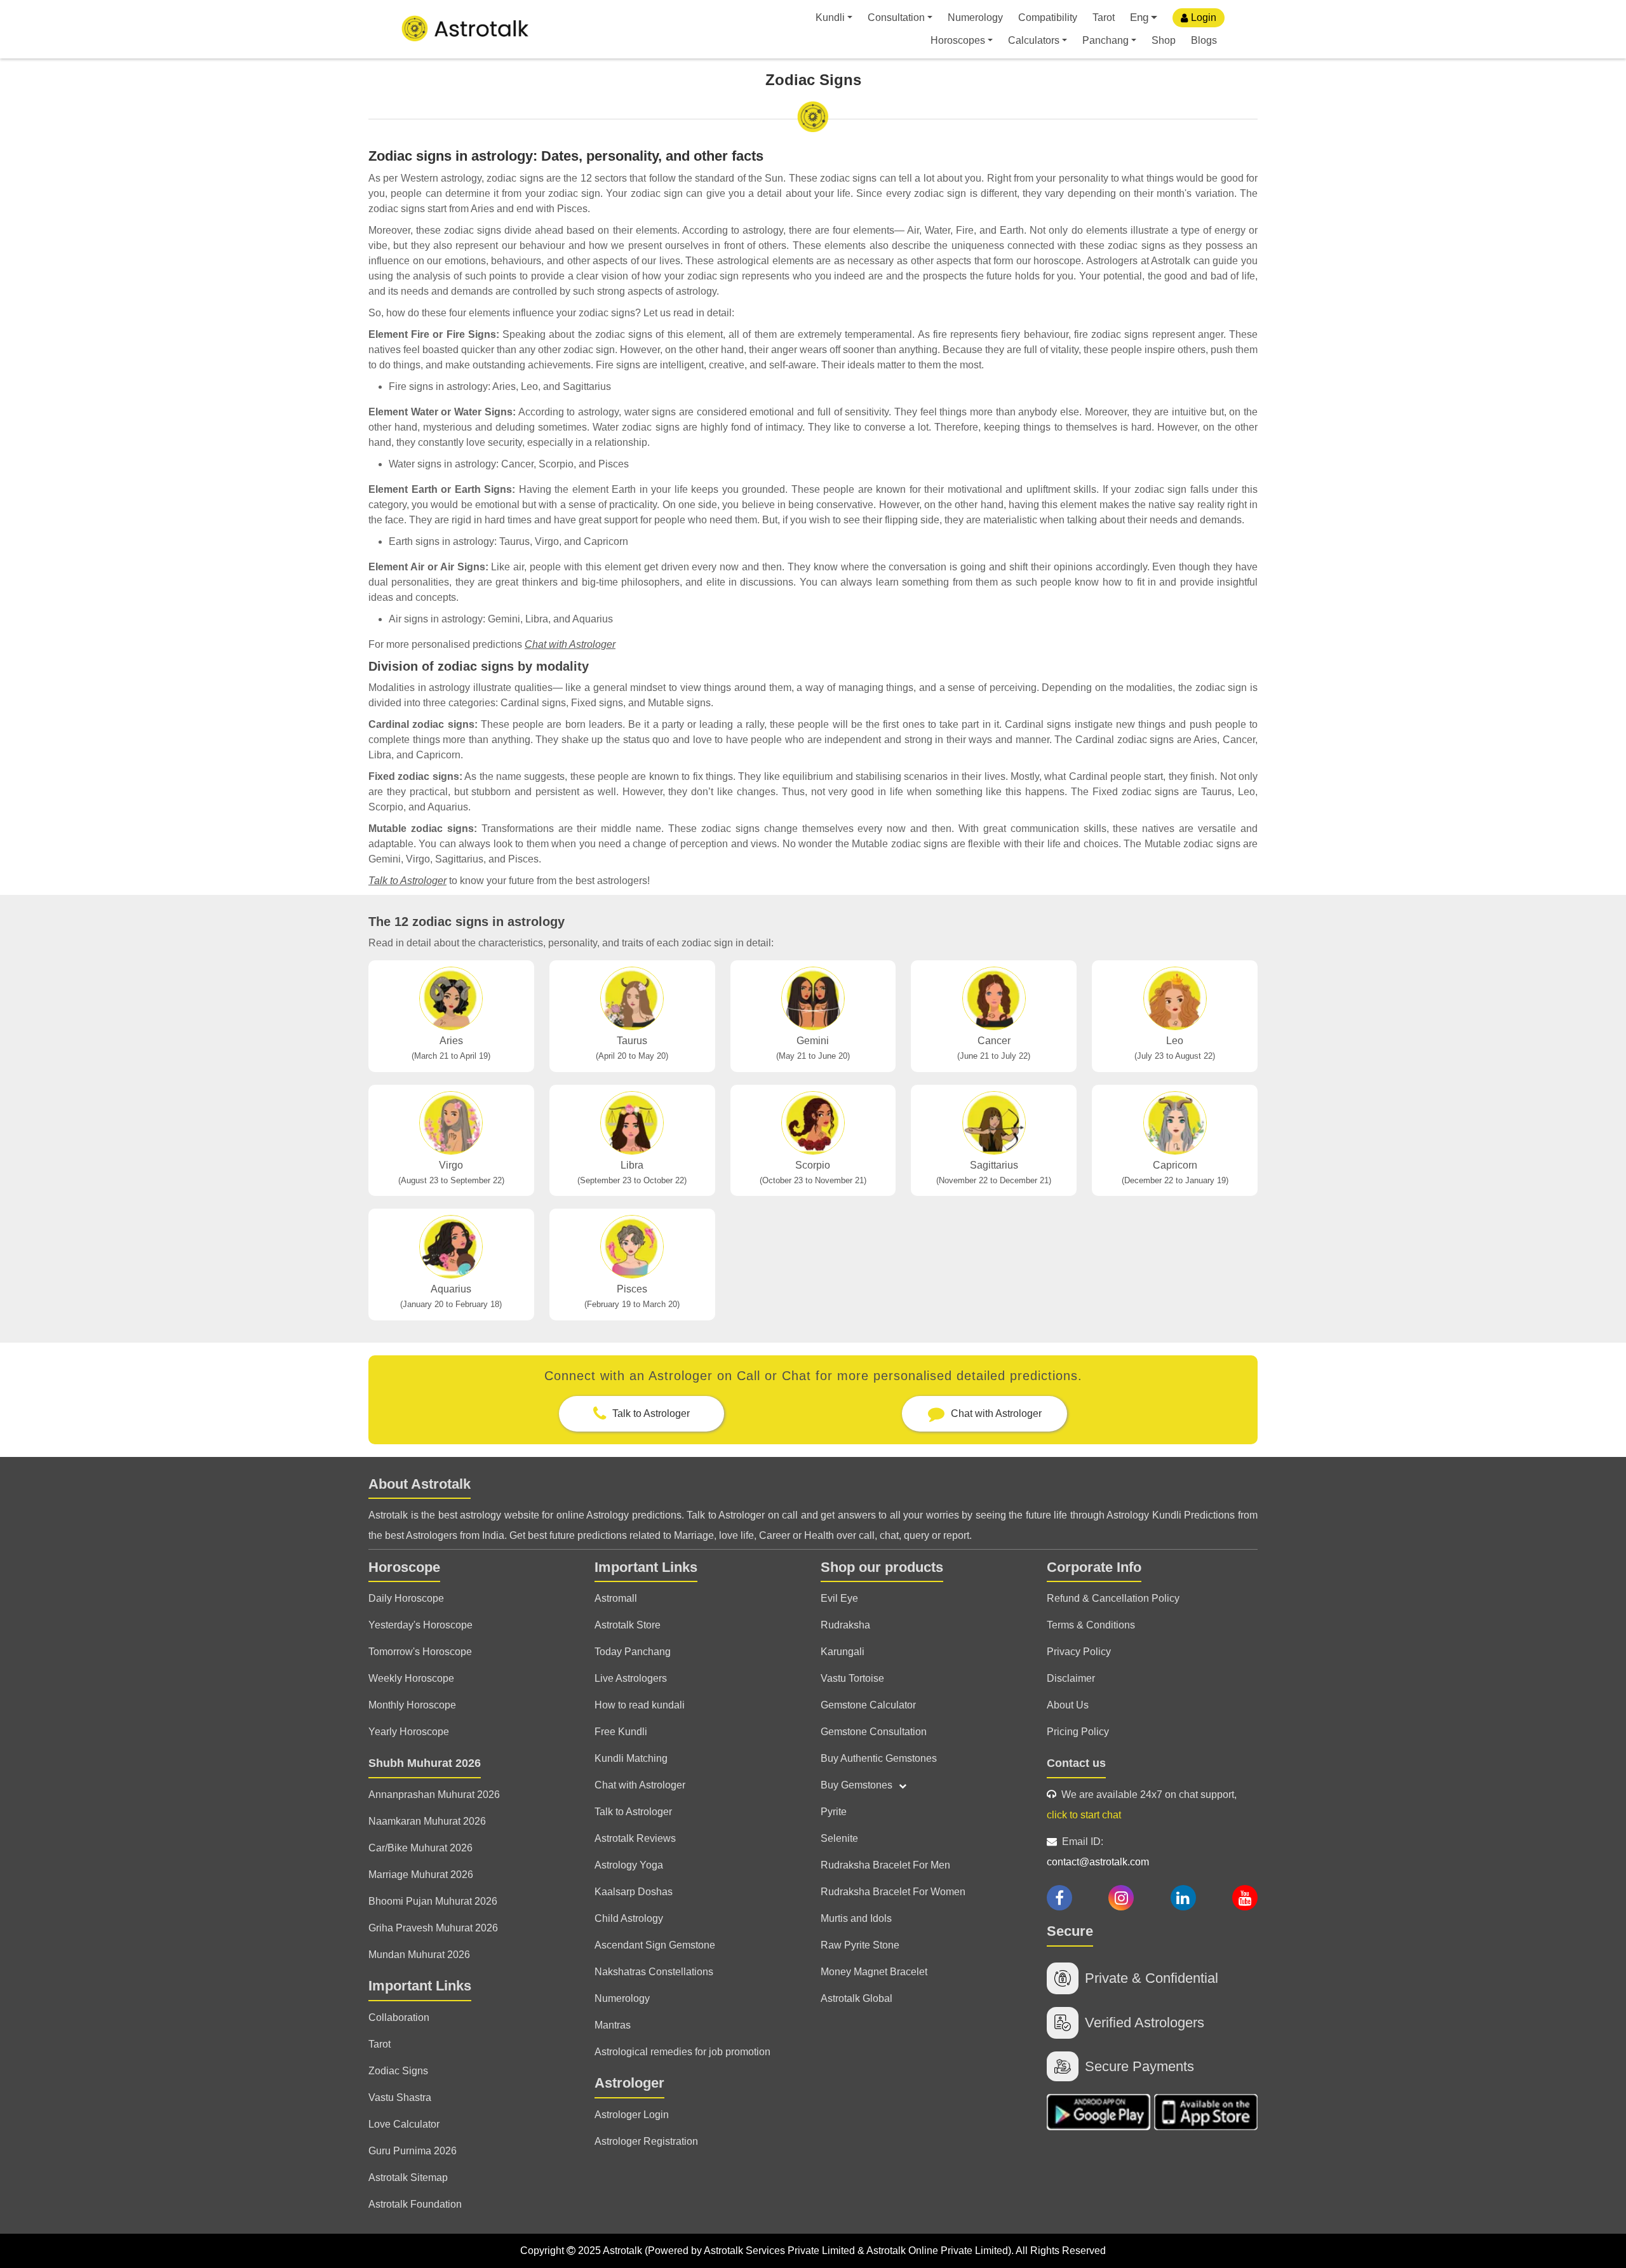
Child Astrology (629, 1918)
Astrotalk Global (857, 1998)
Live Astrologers (631, 1678)
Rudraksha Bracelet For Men (885, 1865)
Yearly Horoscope (409, 1732)
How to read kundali (640, 1705)
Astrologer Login (632, 2115)
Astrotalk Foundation (415, 2204)
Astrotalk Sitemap (408, 2177)
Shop (1164, 40)
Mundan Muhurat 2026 (419, 1955)
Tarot (1104, 17)
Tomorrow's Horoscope (420, 1652)
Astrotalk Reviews (635, 1838)
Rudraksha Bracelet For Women (893, 1892)
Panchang (1105, 40)
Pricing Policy (1078, 1732)
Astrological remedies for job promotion (682, 2052)
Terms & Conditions (1091, 1625)
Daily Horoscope (406, 1598)
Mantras (613, 2025)
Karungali (843, 1652)
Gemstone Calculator (868, 1705)
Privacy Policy (1079, 1652)
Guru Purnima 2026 (413, 2151)
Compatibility (1048, 17)
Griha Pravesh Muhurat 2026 (433, 1928)
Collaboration (399, 2017)
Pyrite (834, 1812)
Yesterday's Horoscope (420, 1625)
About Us (1068, 1705)
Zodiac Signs (398, 2071)
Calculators (1034, 40)
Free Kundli (621, 1732)
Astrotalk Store (628, 1625)
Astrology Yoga (629, 1865)
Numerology (975, 17)
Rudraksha (845, 1625)
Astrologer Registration (646, 2141)
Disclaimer (1071, 1678)
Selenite (839, 1838)
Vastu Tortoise (852, 1678)
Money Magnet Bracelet (874, 1972)
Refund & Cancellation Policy (1113, 1598)
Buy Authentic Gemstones (879, 1758)
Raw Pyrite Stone (860, 1945)
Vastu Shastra (400, 2097)
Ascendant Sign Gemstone (655, 1945)
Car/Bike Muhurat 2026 (420, 1848)
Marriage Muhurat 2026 (421, 1875)
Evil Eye (839, 1598)
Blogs (1204, 40)
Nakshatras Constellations (654, 1972)
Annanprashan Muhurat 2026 (434, 1795)
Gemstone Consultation (874, 1732)
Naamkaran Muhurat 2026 (427, 1821)
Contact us (1076, 1763)
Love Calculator (404, 2124)
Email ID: (1098, 1852)
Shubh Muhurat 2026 (425, 1763)
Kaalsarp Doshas (634, 1892)
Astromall (616, 1598)
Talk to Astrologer (407, 881)
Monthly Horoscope (412, 1705)
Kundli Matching (631, 1758)
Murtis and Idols (856, 1918)
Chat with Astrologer (570, 644)
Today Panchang (633, 1652)
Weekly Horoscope (411, 1678)
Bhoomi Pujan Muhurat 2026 (433, 1901)
